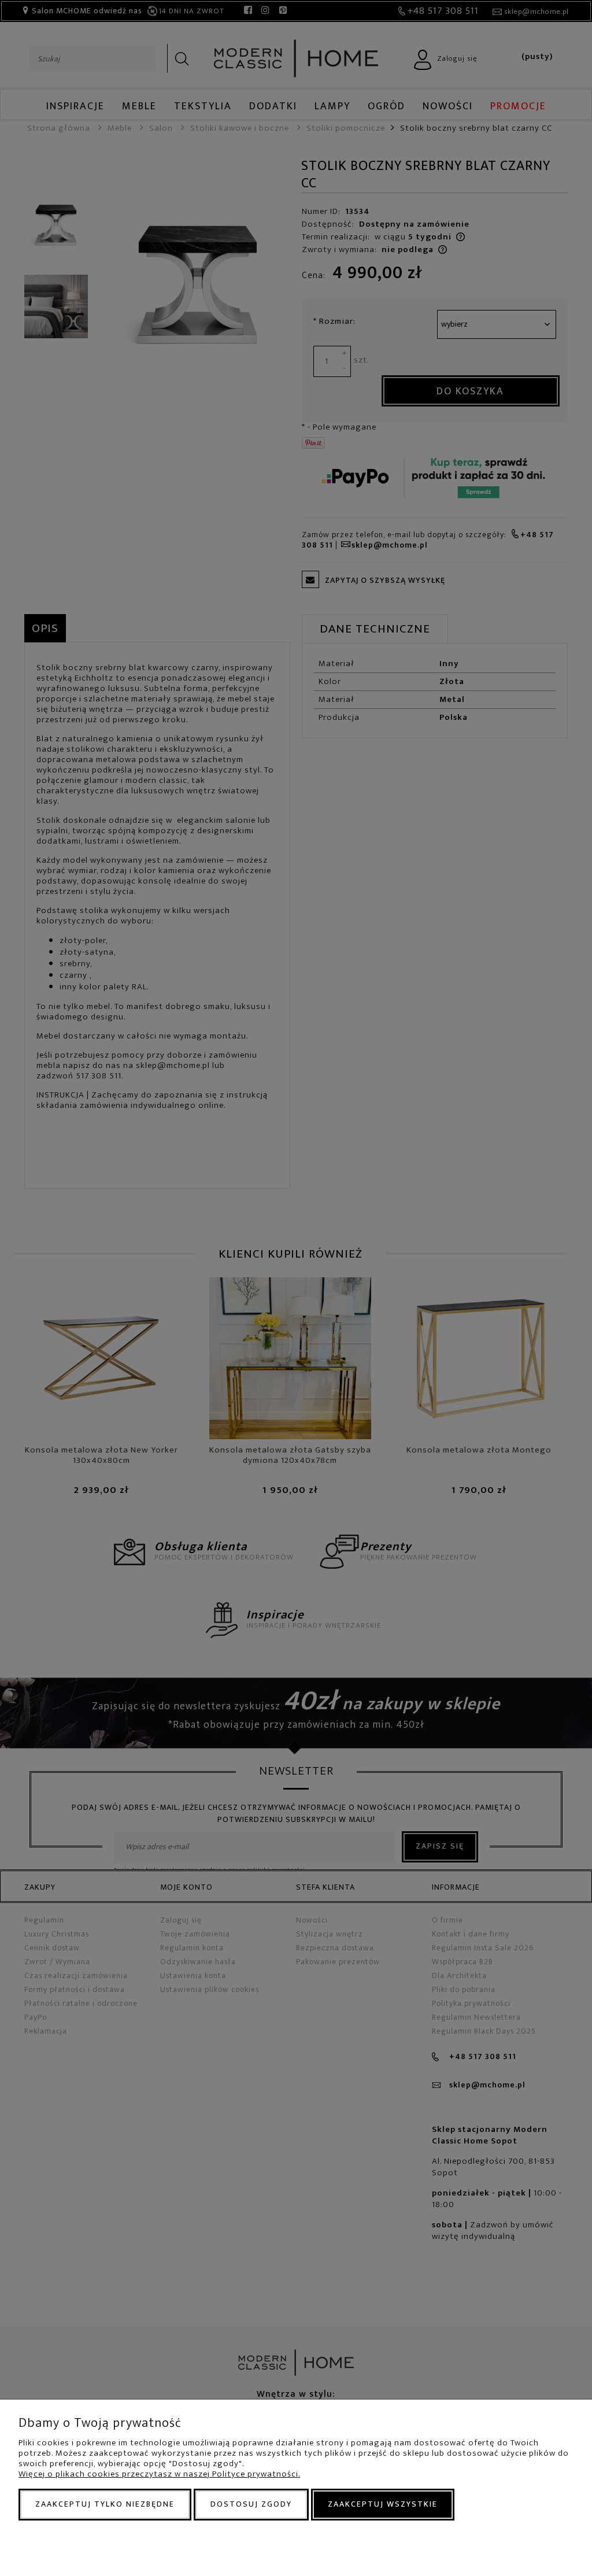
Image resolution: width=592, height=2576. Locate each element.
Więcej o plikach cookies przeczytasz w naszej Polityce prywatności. (159, 2474)
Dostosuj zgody (251, 2504)
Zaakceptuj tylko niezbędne (105, 2504)
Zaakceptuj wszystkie (383, 2504)
